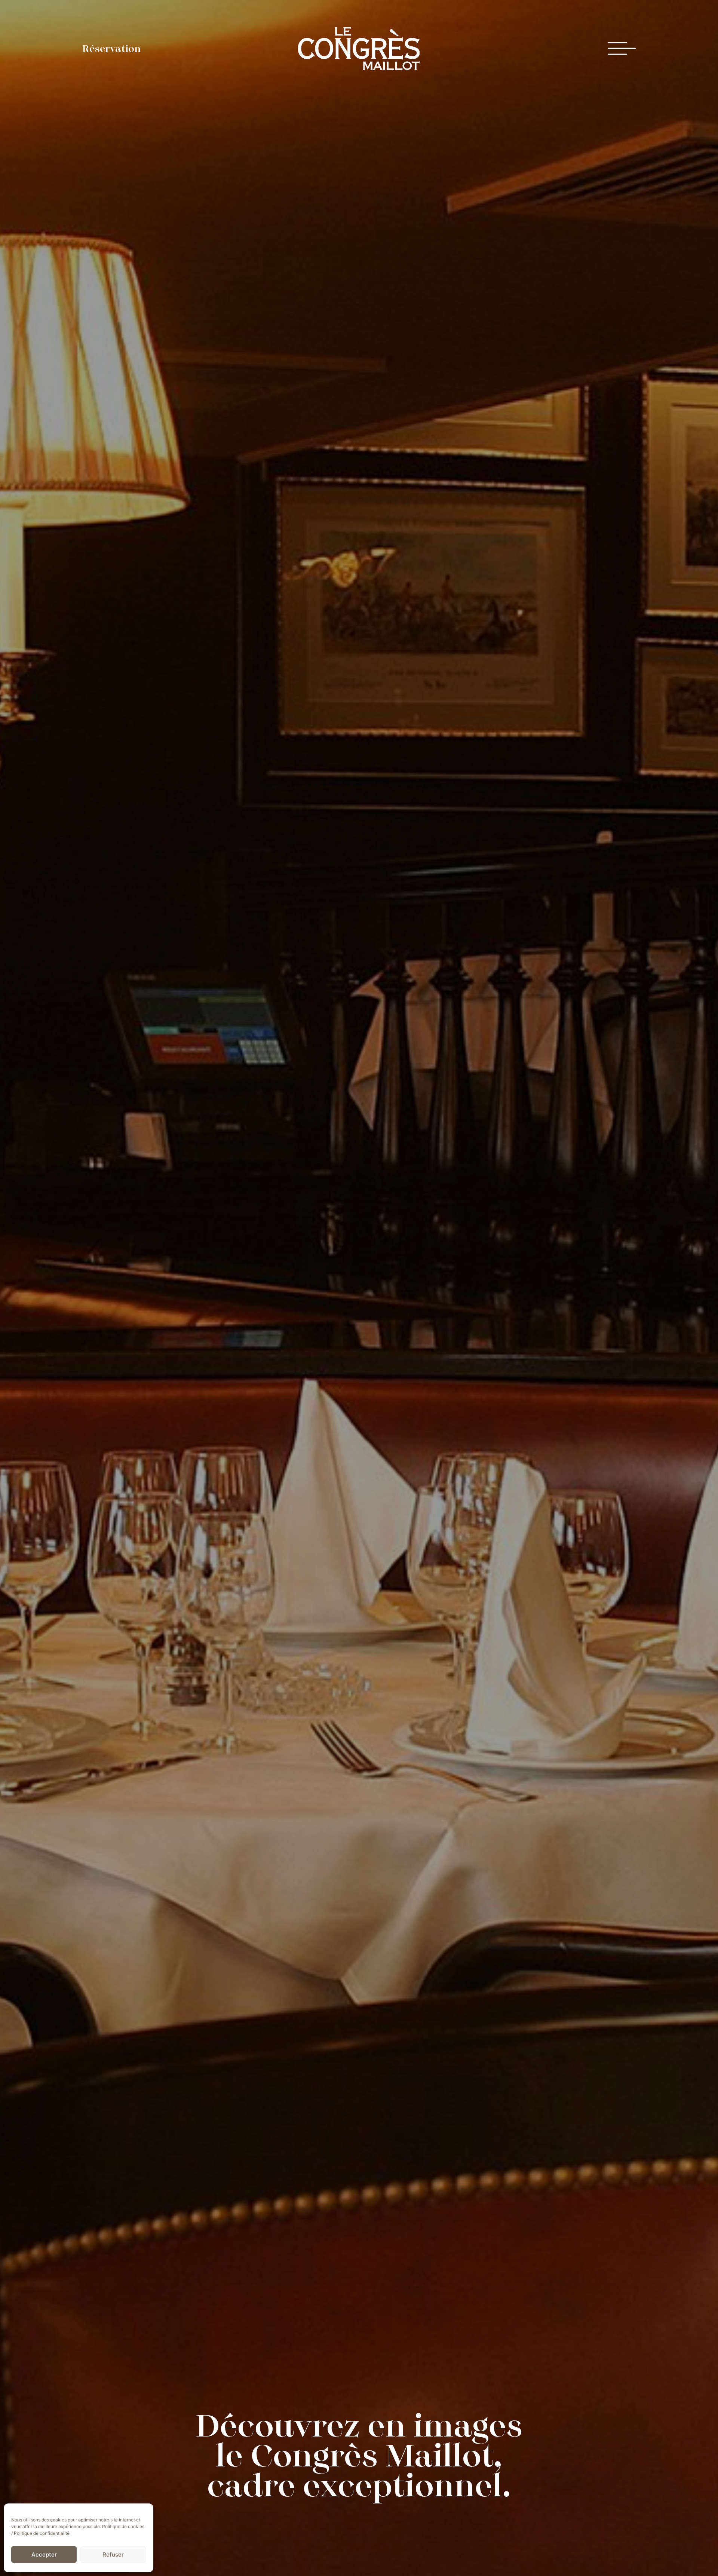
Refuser (113, 2554)
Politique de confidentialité (42, 2533)
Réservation (111, 49)
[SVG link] (359, 48)
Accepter (44, 2554)
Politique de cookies (123, 2526)
